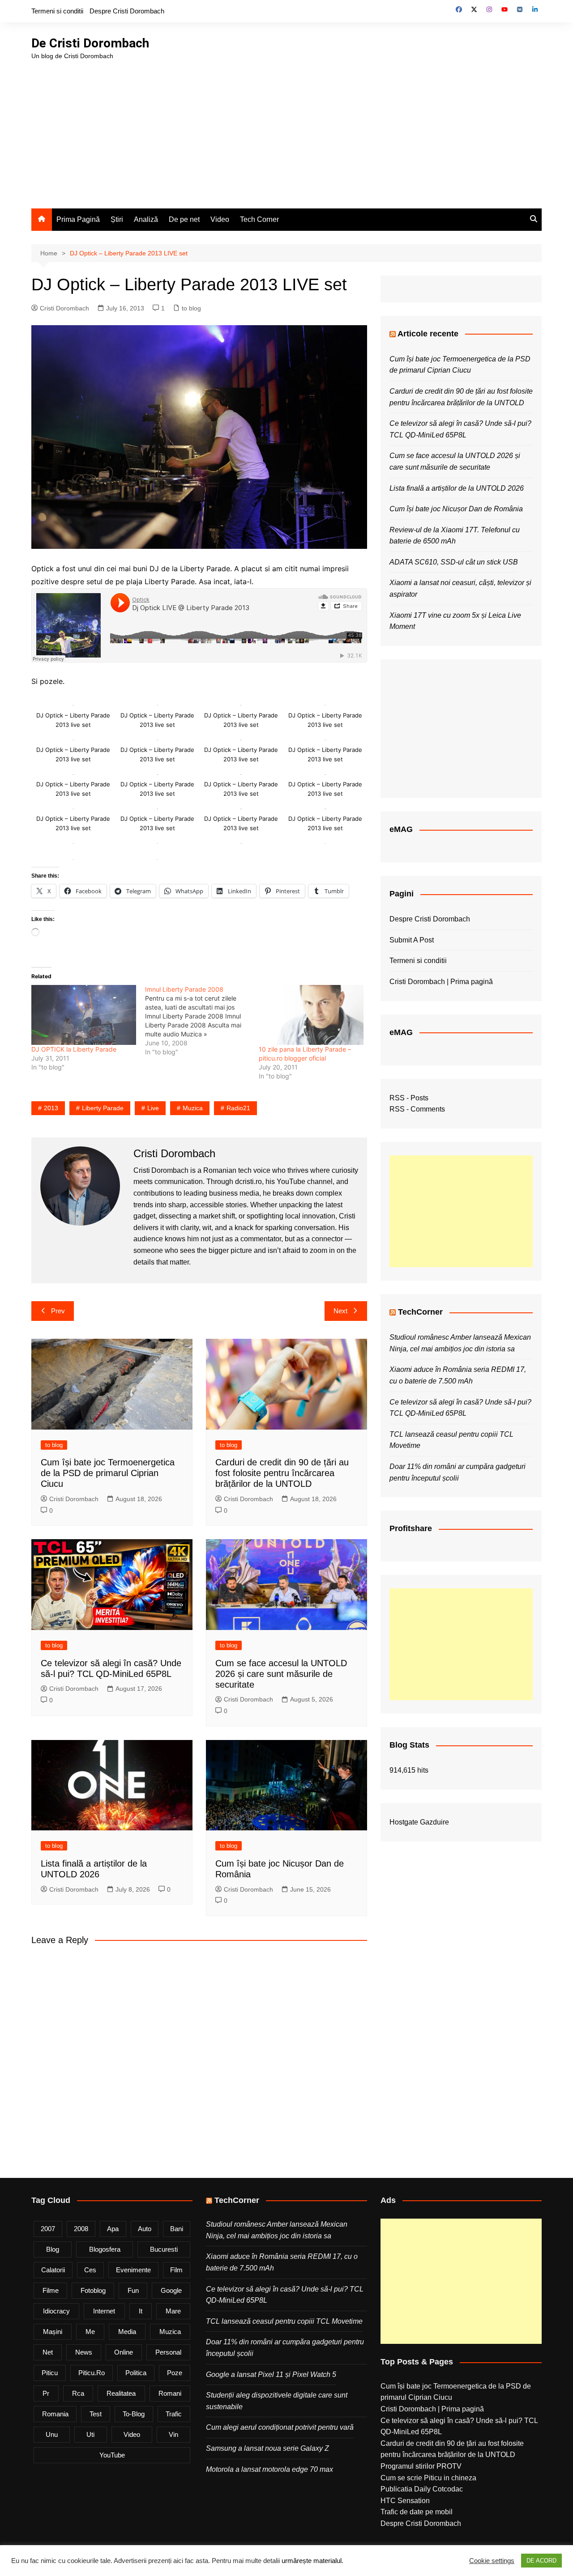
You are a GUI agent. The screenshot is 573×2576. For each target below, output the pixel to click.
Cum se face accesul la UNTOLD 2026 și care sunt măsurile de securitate (281, 1674)
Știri (117, 219)
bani (177, 2229)
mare (173, 2311)
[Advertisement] (286, 128)
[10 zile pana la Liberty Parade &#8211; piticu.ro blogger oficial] (311, 1015)
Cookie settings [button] (492, 2561)
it (141, 2311)
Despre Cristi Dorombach (127, 11)
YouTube (112, 2455)
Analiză (146, 219)
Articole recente (428, 334)
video (132, 2434)
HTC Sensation (405, 2501)
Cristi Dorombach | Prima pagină (441, 982)
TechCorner (420, 1312)
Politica (136, 2373)
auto (145, 2229)
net (48, 2352)
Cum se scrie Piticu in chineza (428, 2478)
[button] (73, 714)
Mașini (53, 2332)
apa (113, 2229)
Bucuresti (164, 2249)
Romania (55, 2414)
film (176, 2270)
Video (220, 219)
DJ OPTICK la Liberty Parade (74, 1049)
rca (78, 2393)
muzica (193, 1108)
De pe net (184, 219)
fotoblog (93, 2290)
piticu (50, 2373)
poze (175, 2373)
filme (51, 2290)
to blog (191, 308)
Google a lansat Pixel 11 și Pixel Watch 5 (271, 2374)
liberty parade (103, 1108)
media (127, 2332)
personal (168, 2352)
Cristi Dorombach (64, 308)
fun (133, 2290)
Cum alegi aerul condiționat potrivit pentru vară (280, 2427)
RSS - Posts (409, 1098)
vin (173, 2434)
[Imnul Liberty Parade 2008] (202, 1021)
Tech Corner (259, 219)
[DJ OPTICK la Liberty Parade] (84, 1015)
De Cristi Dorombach (90, 43)
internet (104, 2311)
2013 (51, 1108)
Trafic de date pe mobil (417, 2512)
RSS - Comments (417, 1109)
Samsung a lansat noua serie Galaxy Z (267, 2448)
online (124, 2352)
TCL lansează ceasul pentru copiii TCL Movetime (284, 2321)
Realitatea (121, 2393)
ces (90, 2270)
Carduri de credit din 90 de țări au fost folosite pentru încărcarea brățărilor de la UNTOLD (282, 1473)
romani (170, 2393)
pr (46, 2393)
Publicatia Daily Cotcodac (422, 2489)
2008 (81, 2229)
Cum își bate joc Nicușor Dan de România (456, 509)
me (90, 2332)
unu (52, 2434)
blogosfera (105, 2249)
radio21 (238, 1108)
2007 (48, 2229)
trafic (174, 2414)
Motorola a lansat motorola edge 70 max (269, 2469)
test (96, 2414)
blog (53, 2249)
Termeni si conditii (57, 11)
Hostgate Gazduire (419, 1822)
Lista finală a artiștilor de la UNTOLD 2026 (457, 488)
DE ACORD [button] (541, 2561)
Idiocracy (56, 2311)
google (171, 2290)
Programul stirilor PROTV (421, 2466)
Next (340, 1311)
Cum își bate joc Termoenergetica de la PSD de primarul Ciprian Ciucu (108, 1473)
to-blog (134, 2414)
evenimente (133, 2270)
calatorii (53, 2270)
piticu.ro (92, 2373)
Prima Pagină (78, 219)
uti (90, 2434)
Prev (58, 1311)
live (153, 1108)
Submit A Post (412, 940)
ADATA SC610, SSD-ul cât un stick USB (454, 562)
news (84, 2352)
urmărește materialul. (312, 2561)
